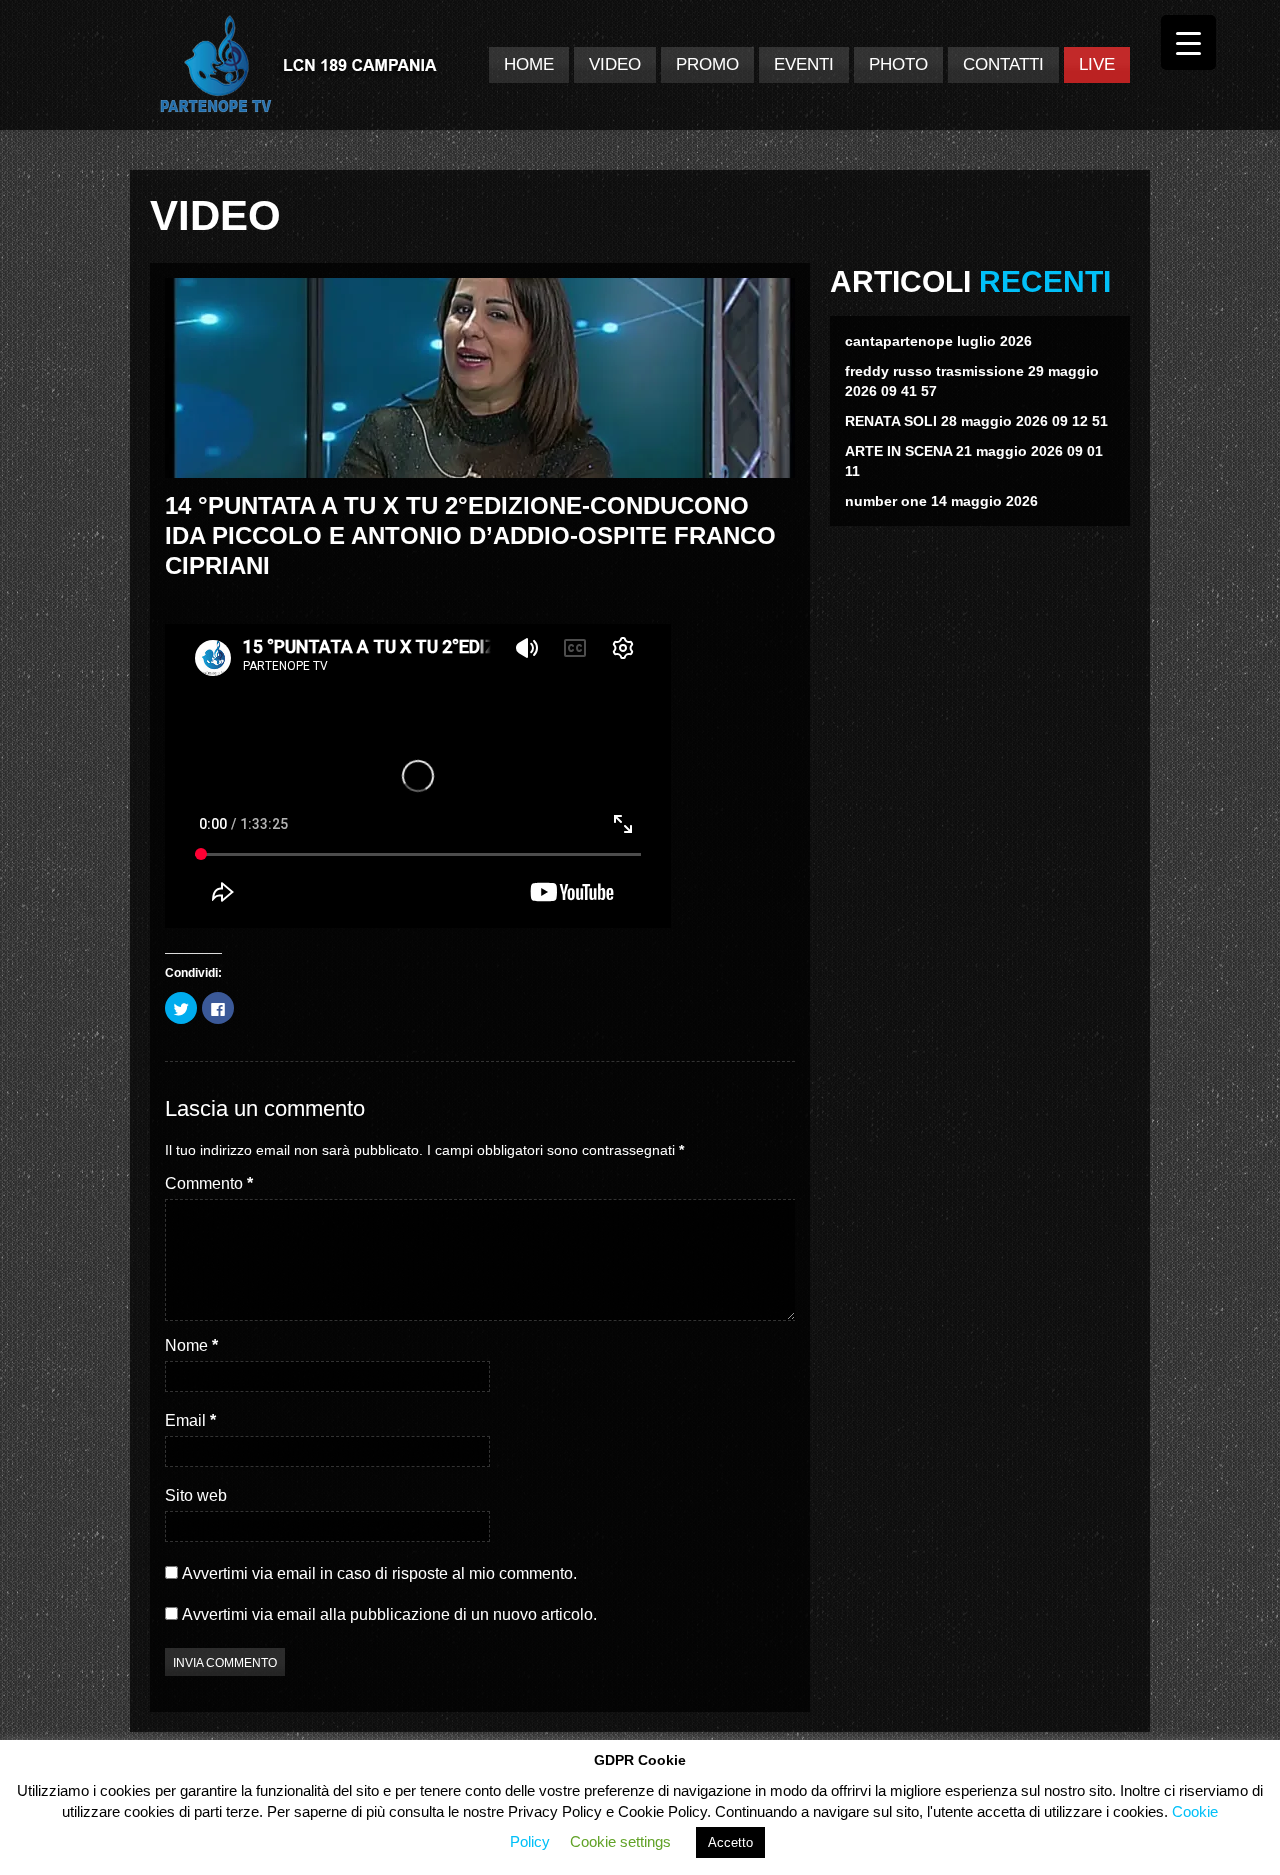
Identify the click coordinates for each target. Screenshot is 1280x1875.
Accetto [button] (730, 1842)
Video (615, 64)
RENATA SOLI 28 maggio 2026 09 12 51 (976, 421)
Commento (209, 1183)
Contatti (1003, 64)
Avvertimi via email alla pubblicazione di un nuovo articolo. (389, 1614)
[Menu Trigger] (1188, 42)
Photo (898, 64)
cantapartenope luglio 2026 (938, 341)
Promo (707, 64)
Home (529, 64)
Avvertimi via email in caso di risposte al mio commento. (379, 1573)
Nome (191, 1345)
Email (190, 1420)
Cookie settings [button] (620, 1841)
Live (1097, 64)
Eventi (804, 64)
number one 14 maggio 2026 (941, 501)
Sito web (196, 1495)
